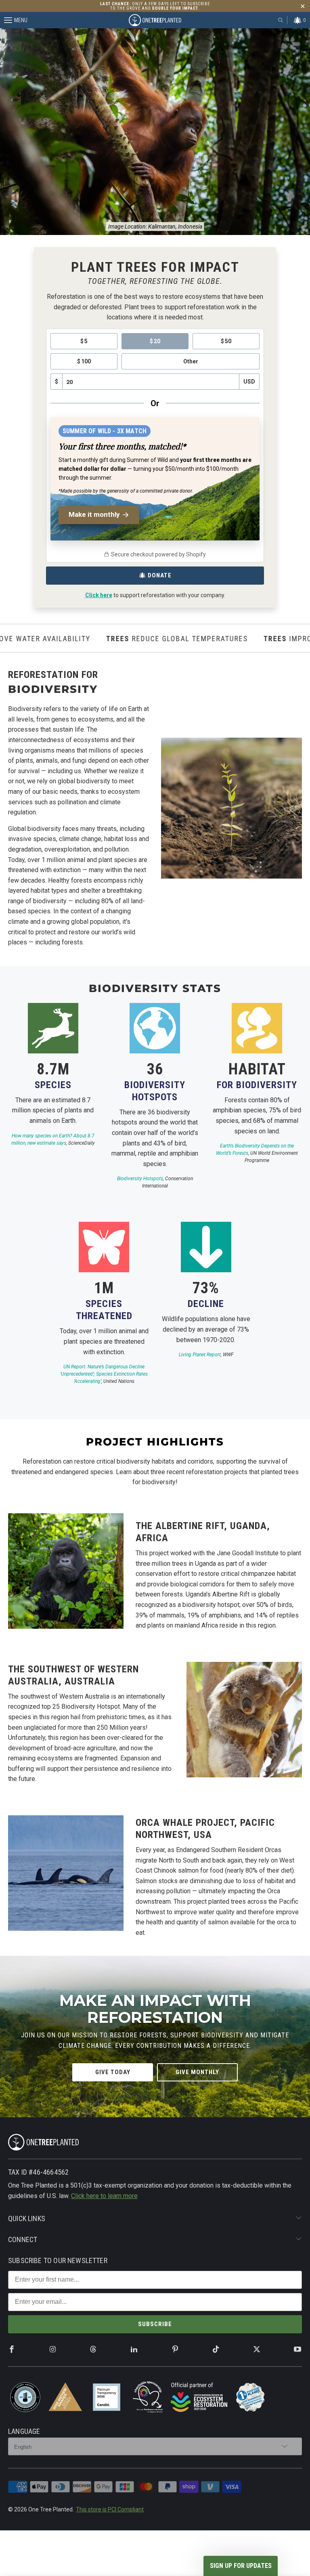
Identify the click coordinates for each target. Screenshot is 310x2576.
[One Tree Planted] (155, 20)
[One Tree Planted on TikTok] (216, 2350)
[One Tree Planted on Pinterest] (175, 2350)
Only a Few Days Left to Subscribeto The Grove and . (155, 6)
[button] (241, 2566)
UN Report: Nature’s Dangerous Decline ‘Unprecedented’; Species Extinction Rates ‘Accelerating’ (104, 1374)
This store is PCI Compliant (110, 2509)
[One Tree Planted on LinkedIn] (134, 2350)
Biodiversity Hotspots (140, 1179)
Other (191, 361)
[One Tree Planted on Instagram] (52, 2350)
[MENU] (3, 20)
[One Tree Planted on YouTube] (297, 2350)
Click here (99, 595)
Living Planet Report (200, 1355)
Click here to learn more (104, 2196)
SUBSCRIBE (155, 2324)
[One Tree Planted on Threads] (93, 2349)
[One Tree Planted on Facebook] (12, 2350)
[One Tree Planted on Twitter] (257, 2349)
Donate (160, 575)
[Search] (281, 20)
